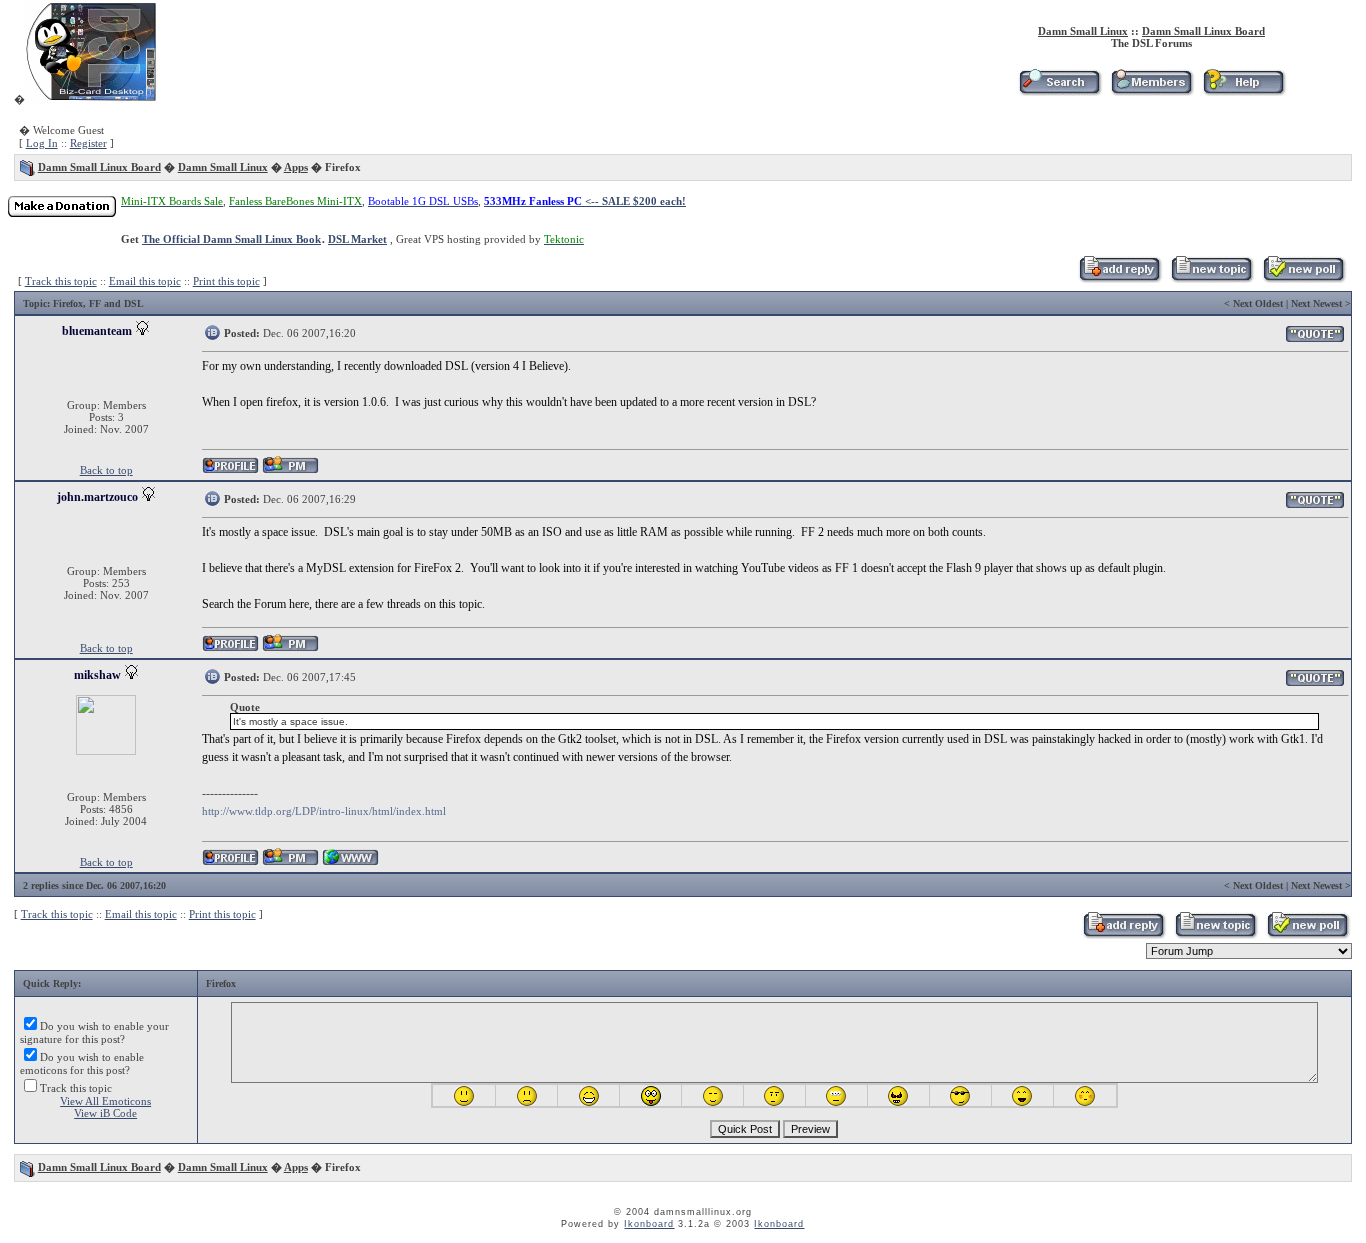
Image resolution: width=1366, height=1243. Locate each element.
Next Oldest (1258, 303)
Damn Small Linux (1083, 31)
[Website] (350, 862)
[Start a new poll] (1303, 279)
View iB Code (105, 1113)
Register (88, 143)
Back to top (106, 470)
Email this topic (145, 281)
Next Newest (1316, 303)
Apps (296, 167)
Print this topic (226, 281)
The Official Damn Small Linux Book (231, 239)
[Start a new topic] (1211, 279)
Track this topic (61, 281)
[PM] (290, 470)
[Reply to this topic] (1119, 279)
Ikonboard (649, 1224)
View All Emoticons (105, 1101)
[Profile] (230, 470)
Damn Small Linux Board (1203, 31)
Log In (42, 143)
